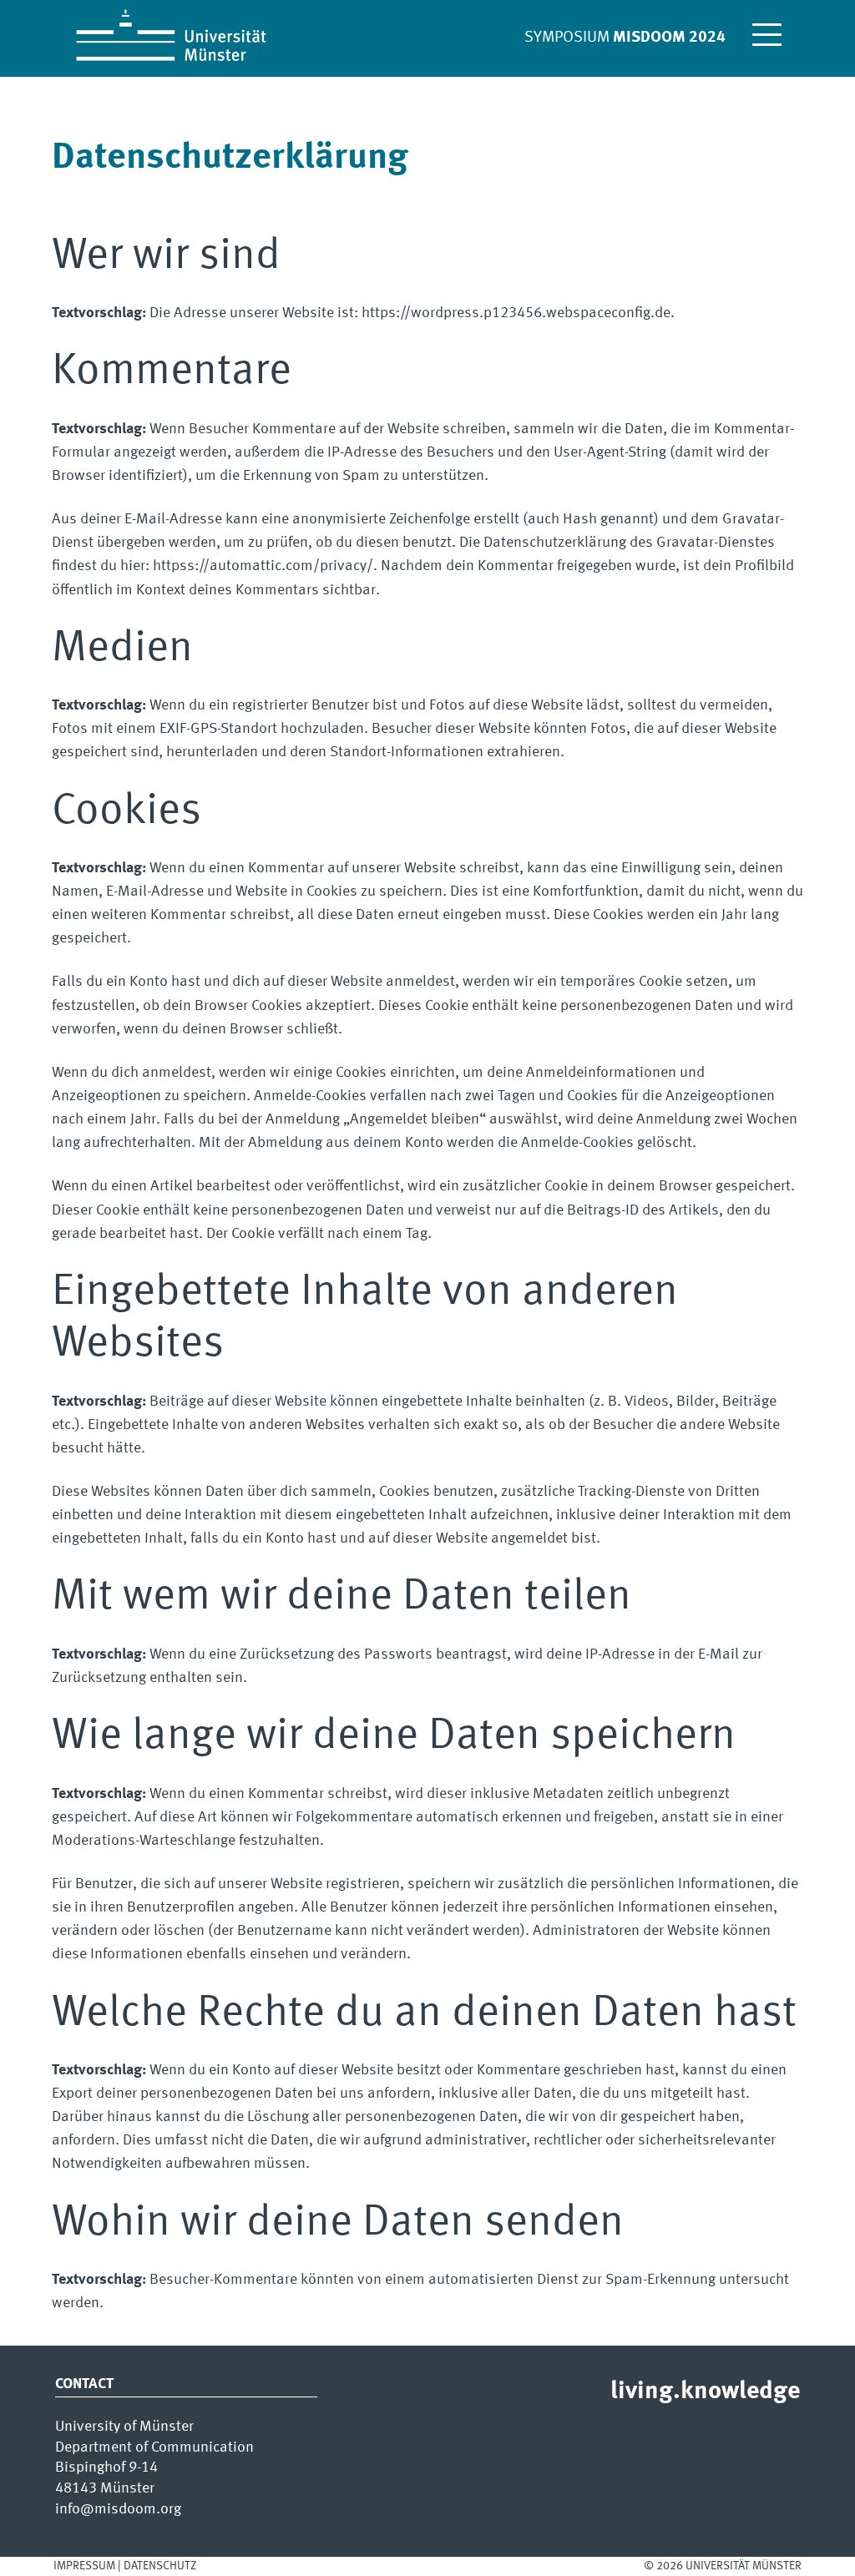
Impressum (84, 2566)
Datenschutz (160, 2566)
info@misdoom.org (118, 2510)
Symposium (625, 38)
